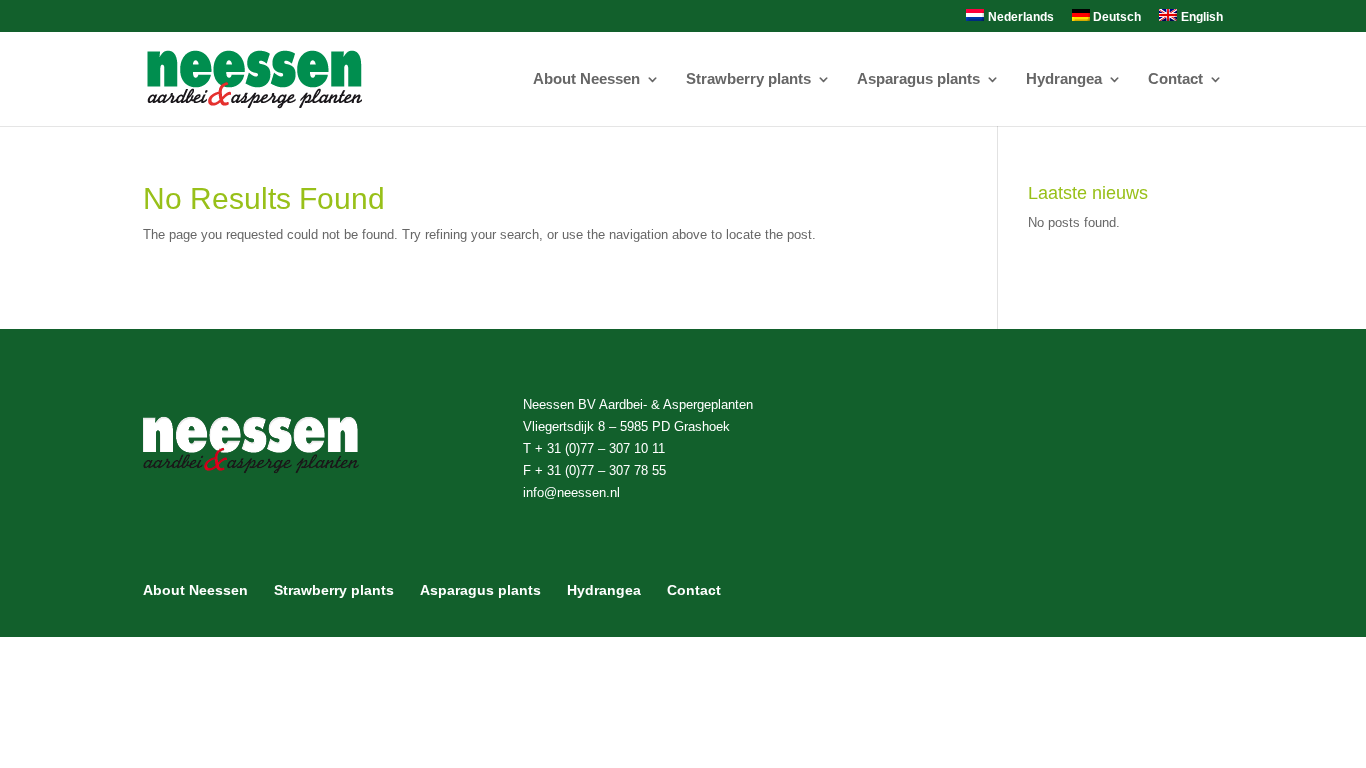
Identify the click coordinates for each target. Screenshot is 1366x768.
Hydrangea (1064, 79)
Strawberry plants (748, 79)
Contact (1175, 79)
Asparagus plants (918, 79)
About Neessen (586, 79)
